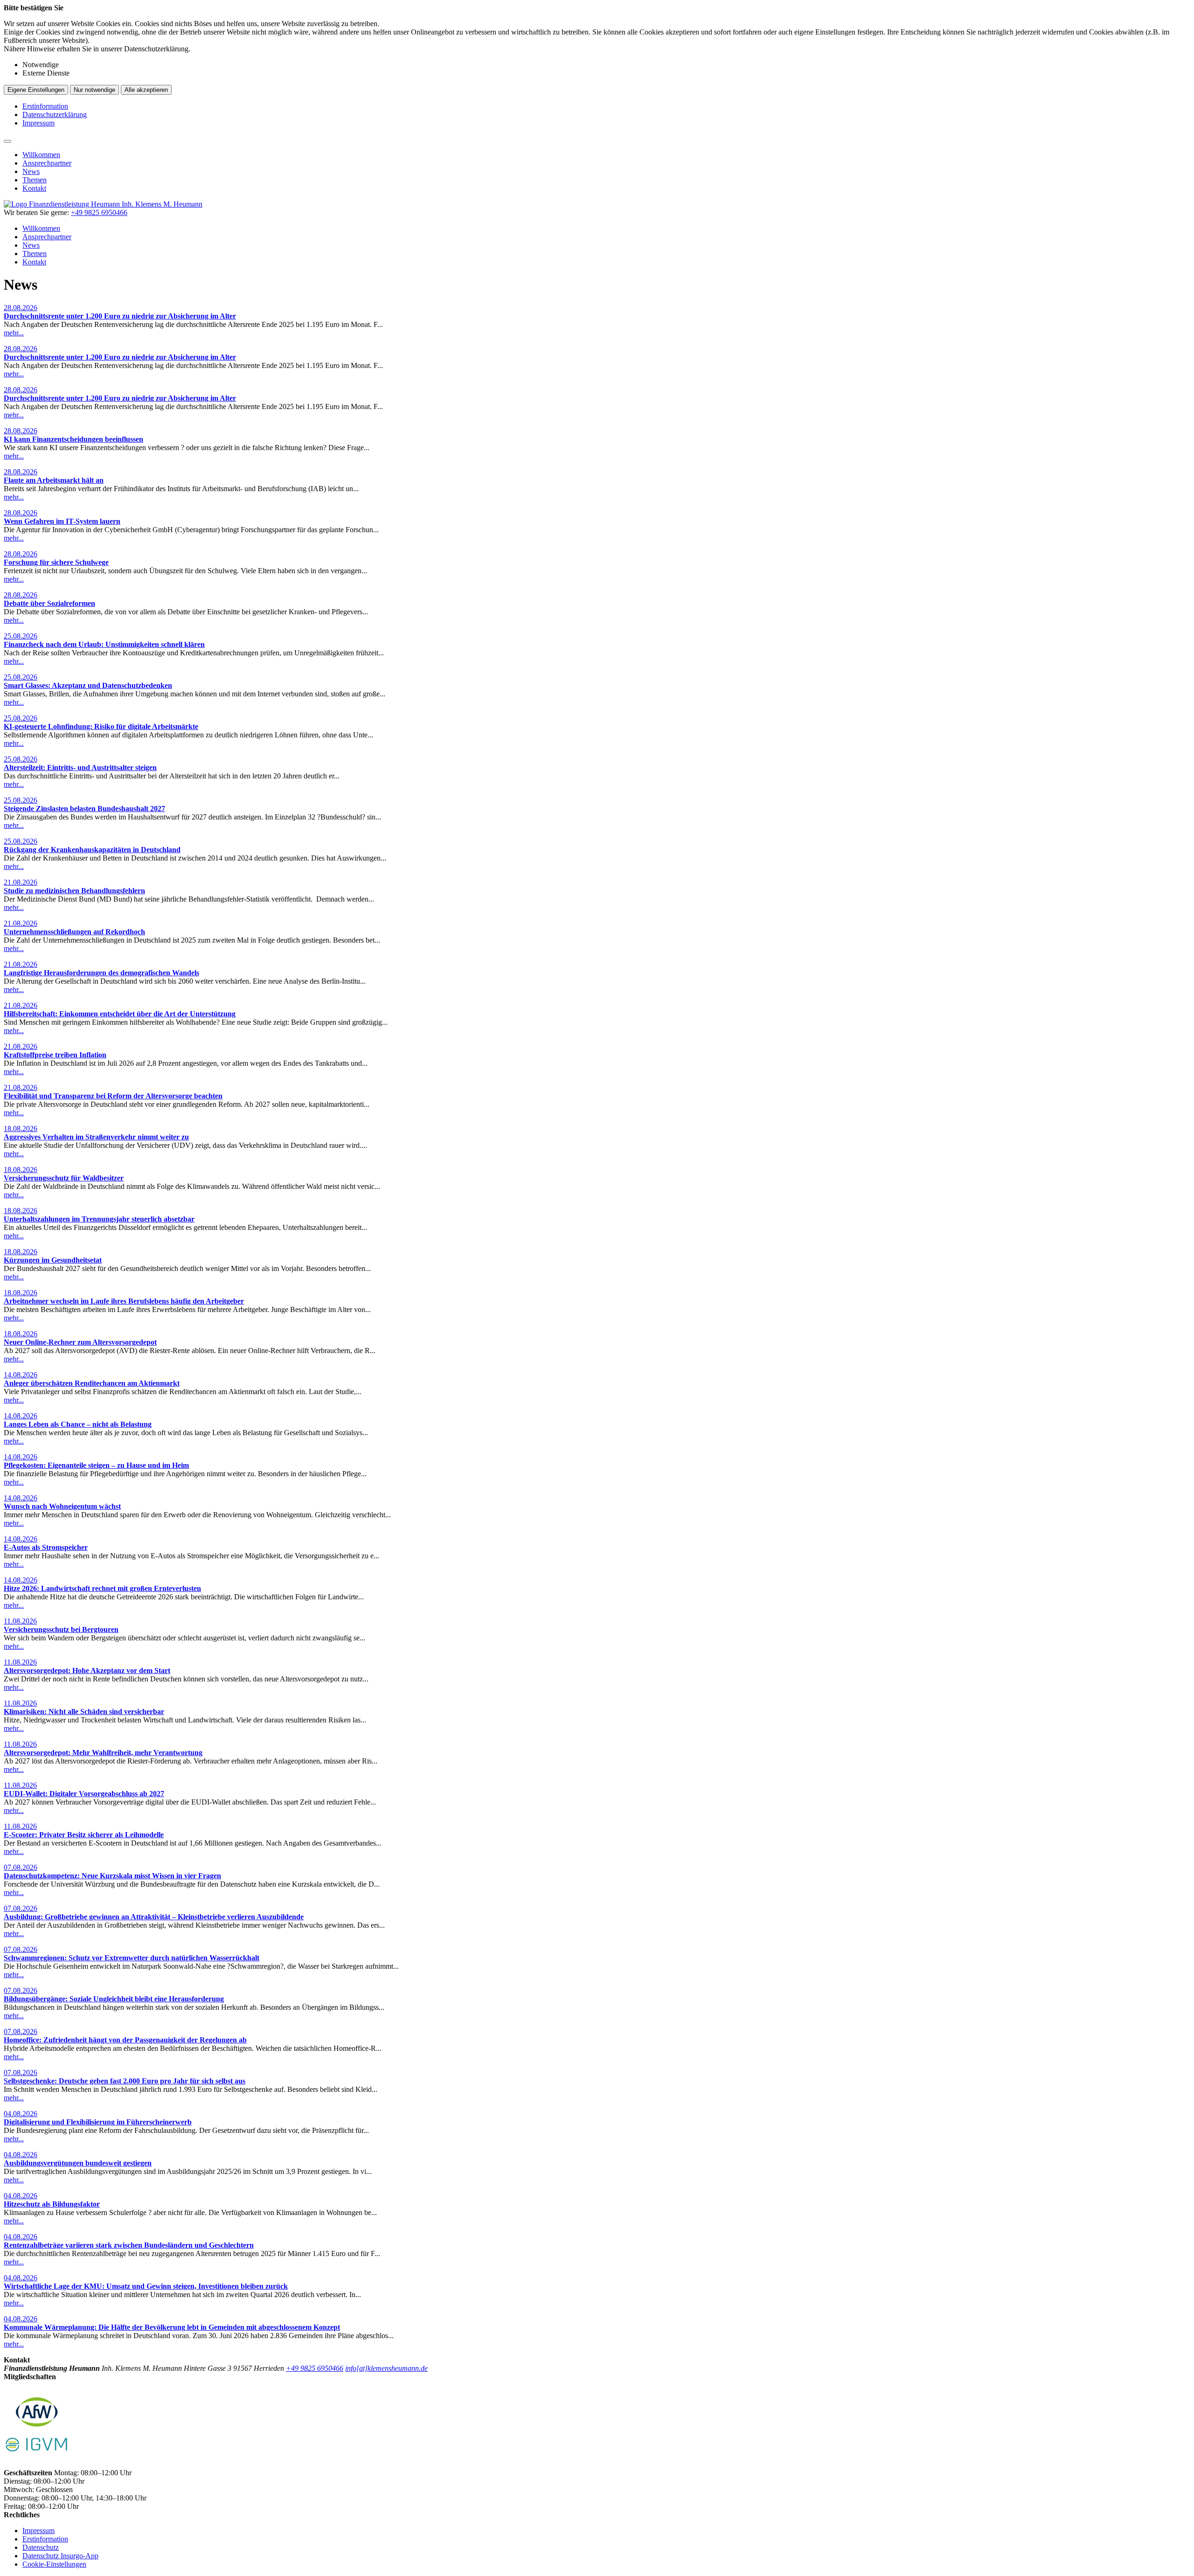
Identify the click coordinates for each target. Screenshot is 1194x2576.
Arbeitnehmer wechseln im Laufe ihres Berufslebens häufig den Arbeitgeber (124, 1301)
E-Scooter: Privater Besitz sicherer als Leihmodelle (84, 1835)
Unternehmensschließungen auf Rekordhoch (74, 932)
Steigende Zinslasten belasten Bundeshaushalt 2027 (84, 809)
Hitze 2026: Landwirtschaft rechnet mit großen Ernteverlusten (102, 1588)
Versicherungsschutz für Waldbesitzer (64, 1178)
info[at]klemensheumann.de (386, 2368)
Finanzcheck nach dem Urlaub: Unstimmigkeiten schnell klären (104, 644)
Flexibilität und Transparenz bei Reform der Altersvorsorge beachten (113, 1096)
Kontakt (34, 188)
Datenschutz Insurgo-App (60, 2556)
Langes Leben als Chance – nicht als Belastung (78, 1424)
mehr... (14, 333)
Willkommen (41, 155)
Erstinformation (45, 106)
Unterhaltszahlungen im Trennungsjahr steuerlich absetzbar (99, 1219)
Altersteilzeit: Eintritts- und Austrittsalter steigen (80, 767)
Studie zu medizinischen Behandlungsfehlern (74, 891)
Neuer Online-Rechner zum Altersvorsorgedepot (80, 1342)
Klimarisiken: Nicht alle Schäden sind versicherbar (84, 1712)
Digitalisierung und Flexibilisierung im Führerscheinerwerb (98, 2122)
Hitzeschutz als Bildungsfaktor (52, 2204)
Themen (35, 180)
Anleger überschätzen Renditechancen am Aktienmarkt (92, 1383)
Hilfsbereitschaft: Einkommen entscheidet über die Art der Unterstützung (120, 1014)
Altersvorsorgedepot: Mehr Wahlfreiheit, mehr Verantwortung (103, 1753)
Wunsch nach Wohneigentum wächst (62, 1506)
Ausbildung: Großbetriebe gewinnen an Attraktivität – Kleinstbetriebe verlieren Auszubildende (154, 1917)
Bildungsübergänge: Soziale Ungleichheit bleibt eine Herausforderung (114, 1999)
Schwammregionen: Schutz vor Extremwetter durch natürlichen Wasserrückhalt (132, 1958)
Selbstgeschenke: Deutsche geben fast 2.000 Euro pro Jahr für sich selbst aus (125, 2081)
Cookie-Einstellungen (54, 2564)
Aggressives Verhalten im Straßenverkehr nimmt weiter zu (96, 1137)
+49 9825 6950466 (315, 2368)
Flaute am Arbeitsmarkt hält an (54, 480)
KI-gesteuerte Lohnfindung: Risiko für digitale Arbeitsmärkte (101, 726)
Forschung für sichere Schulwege (56, 562)
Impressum (38, 123)
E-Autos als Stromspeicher (46, 1547)
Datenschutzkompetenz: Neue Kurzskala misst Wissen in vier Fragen (112, 1876)
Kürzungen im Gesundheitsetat (53, 1260)
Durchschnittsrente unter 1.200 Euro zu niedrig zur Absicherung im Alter (120, 316)
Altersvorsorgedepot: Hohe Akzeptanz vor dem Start (87, 1670)
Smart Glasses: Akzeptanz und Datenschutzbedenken (88, 685)
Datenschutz (41, 2547)
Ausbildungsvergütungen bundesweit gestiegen (78, 2163)
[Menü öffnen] (7, 141)
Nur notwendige (94, 90)
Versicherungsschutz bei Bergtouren (61, 1629)
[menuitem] (606, 155)
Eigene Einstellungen (36, 90)
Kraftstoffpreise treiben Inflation (55, 1055)
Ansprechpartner (47, 163)
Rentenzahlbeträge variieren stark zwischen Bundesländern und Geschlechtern (129, 2245)
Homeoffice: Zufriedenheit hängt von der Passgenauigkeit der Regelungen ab (125, 2040)
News (31, 171)
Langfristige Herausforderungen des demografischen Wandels (101, 973)
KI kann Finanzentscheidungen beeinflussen (73, 439)
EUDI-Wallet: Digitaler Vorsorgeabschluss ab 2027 (84, 1794)
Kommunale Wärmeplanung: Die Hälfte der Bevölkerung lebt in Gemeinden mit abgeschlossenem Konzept (172, 2327)
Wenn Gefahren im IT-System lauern (62, 521)
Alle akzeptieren (146, 90)
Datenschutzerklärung (55, 115)
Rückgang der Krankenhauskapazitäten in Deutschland (92, 850)
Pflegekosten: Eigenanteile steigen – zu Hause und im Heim (96, 1465)
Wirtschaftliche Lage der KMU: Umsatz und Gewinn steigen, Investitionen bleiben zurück (146, 2286)
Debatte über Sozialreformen (49, 603)
